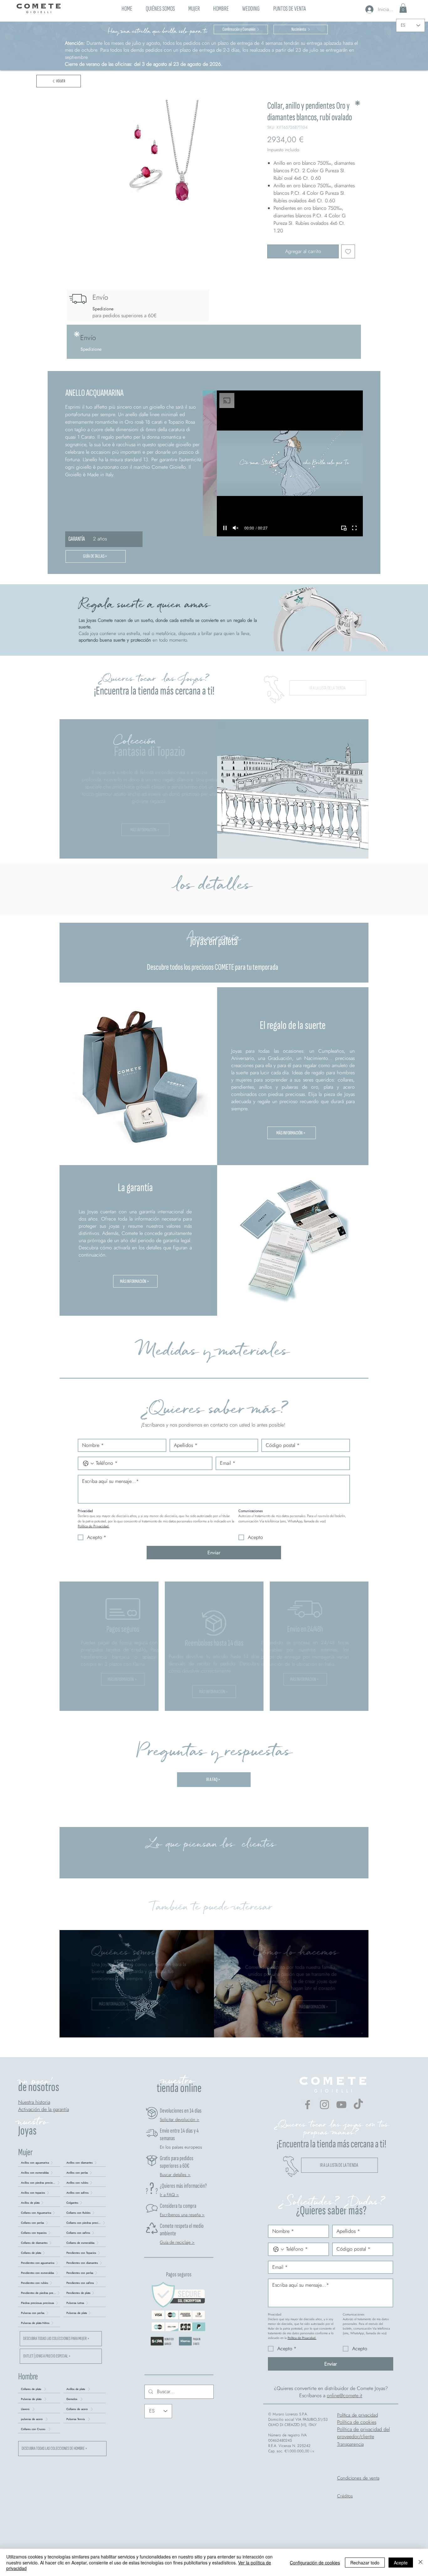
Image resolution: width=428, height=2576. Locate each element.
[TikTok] (358, 2105)
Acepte (401, 2563)
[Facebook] (308, 2105)
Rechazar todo (365, 2563)
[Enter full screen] (354, 528)
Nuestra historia (34, 2102)
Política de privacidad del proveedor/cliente (363, 2433)
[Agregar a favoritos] (348, 251)
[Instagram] (324, 2105)
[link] (403, 8)
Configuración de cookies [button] (315, 2563)
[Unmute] (236, 528)
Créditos (345, 2496)
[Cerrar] (420, 2562)
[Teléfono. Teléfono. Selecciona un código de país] (88, 1464)
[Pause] (225, 528)
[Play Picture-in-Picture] (344, 528)
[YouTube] (341, 2105)
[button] (194, 8)
